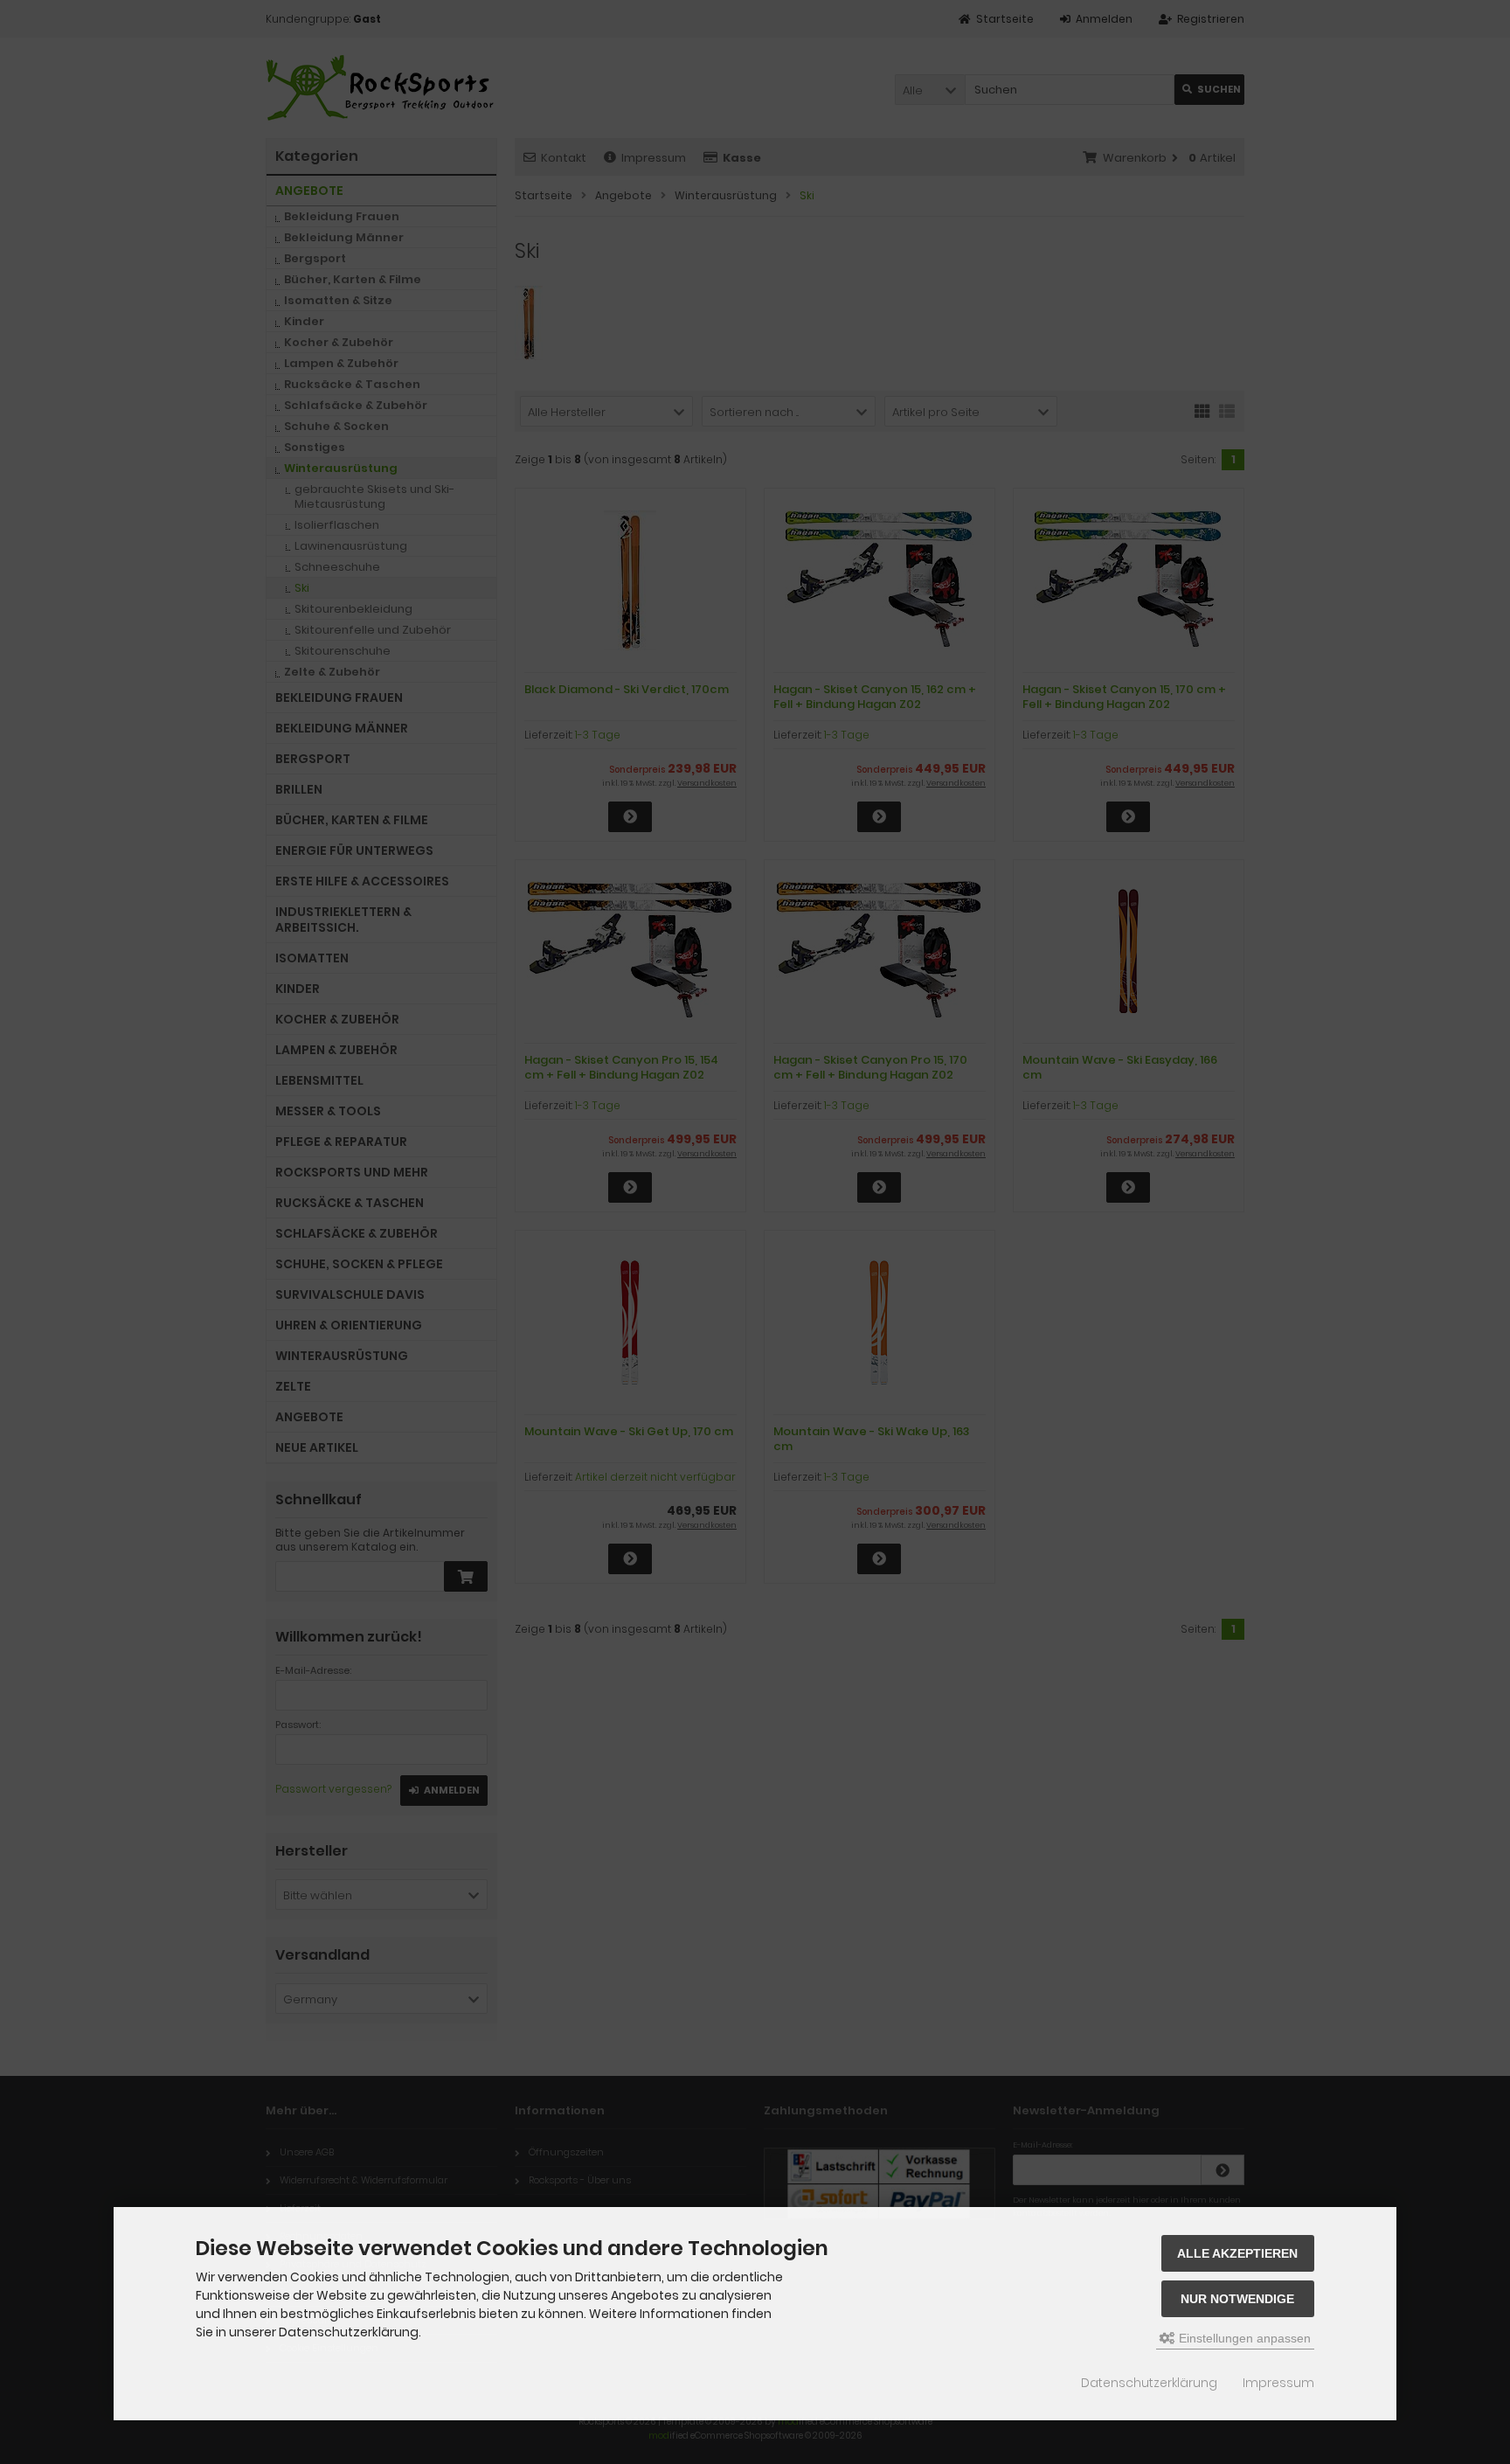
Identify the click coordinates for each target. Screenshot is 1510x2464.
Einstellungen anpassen (1243, 2338)
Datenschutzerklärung (1149, 2383)
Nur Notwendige (1237, 2299)
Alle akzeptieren (1237, 2253)
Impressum (1278, 2383)
